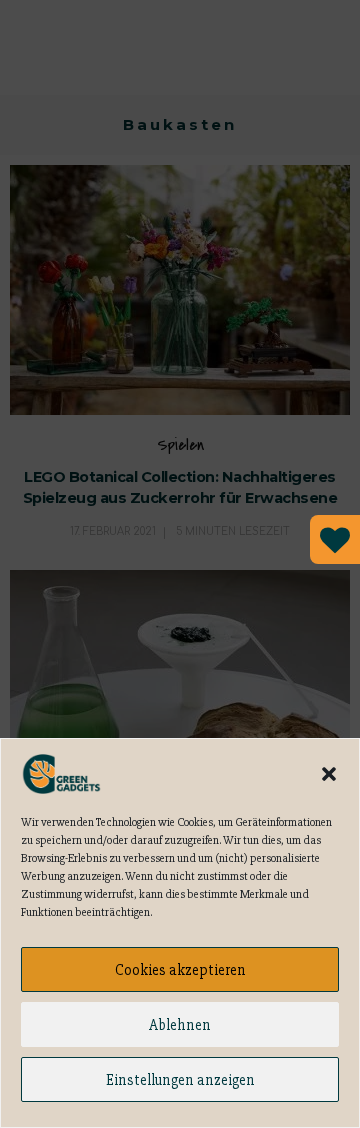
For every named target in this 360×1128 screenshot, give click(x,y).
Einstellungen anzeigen (180, 1080)
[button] (329, 774)
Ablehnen (180, 1025)
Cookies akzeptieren (180, 970)
